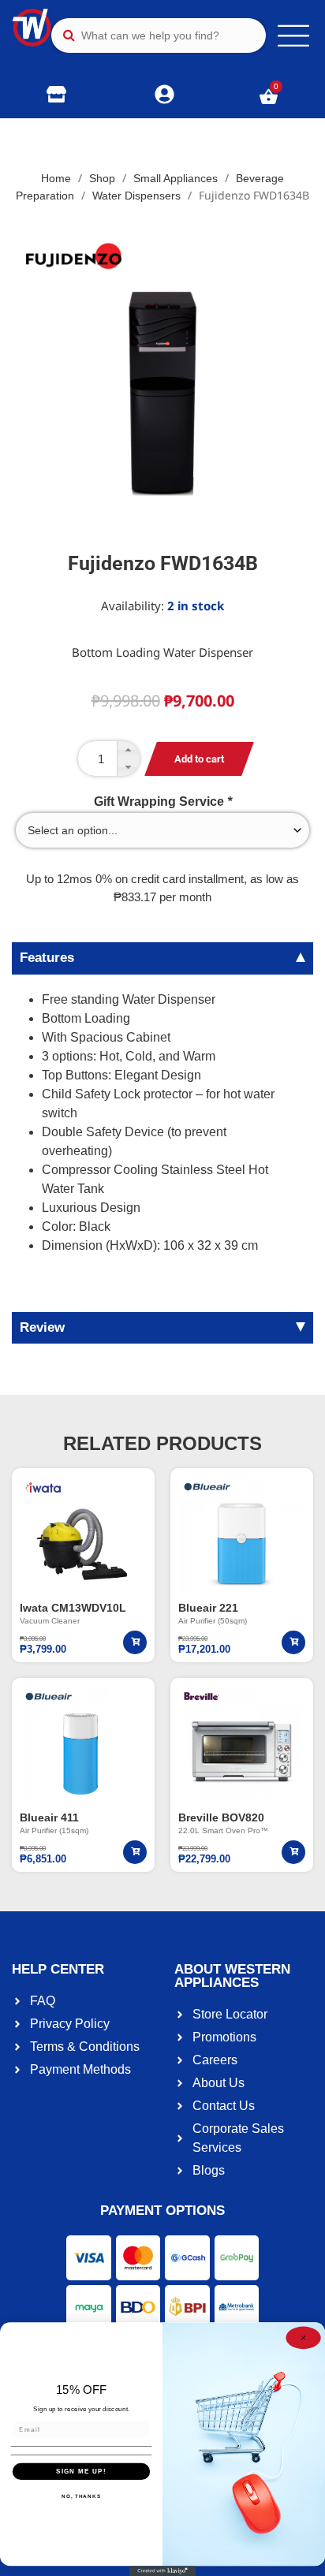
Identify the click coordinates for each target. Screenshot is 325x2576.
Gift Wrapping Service (163, 802)
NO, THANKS (81, 2497)
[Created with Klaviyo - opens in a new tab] (163, 2571)
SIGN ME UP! (81, 2472)
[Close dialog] (303, 2338)
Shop (102, 178)
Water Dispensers (136, 196)
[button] (128, 750)
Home (56, 178)
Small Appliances (176, 178)
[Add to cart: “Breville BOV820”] (293, 1852)
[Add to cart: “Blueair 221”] (293, 1642)
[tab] (162, 958)
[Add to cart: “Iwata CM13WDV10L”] (135, 1642)
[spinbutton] (109, 759)
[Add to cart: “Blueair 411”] (135, 1852)
